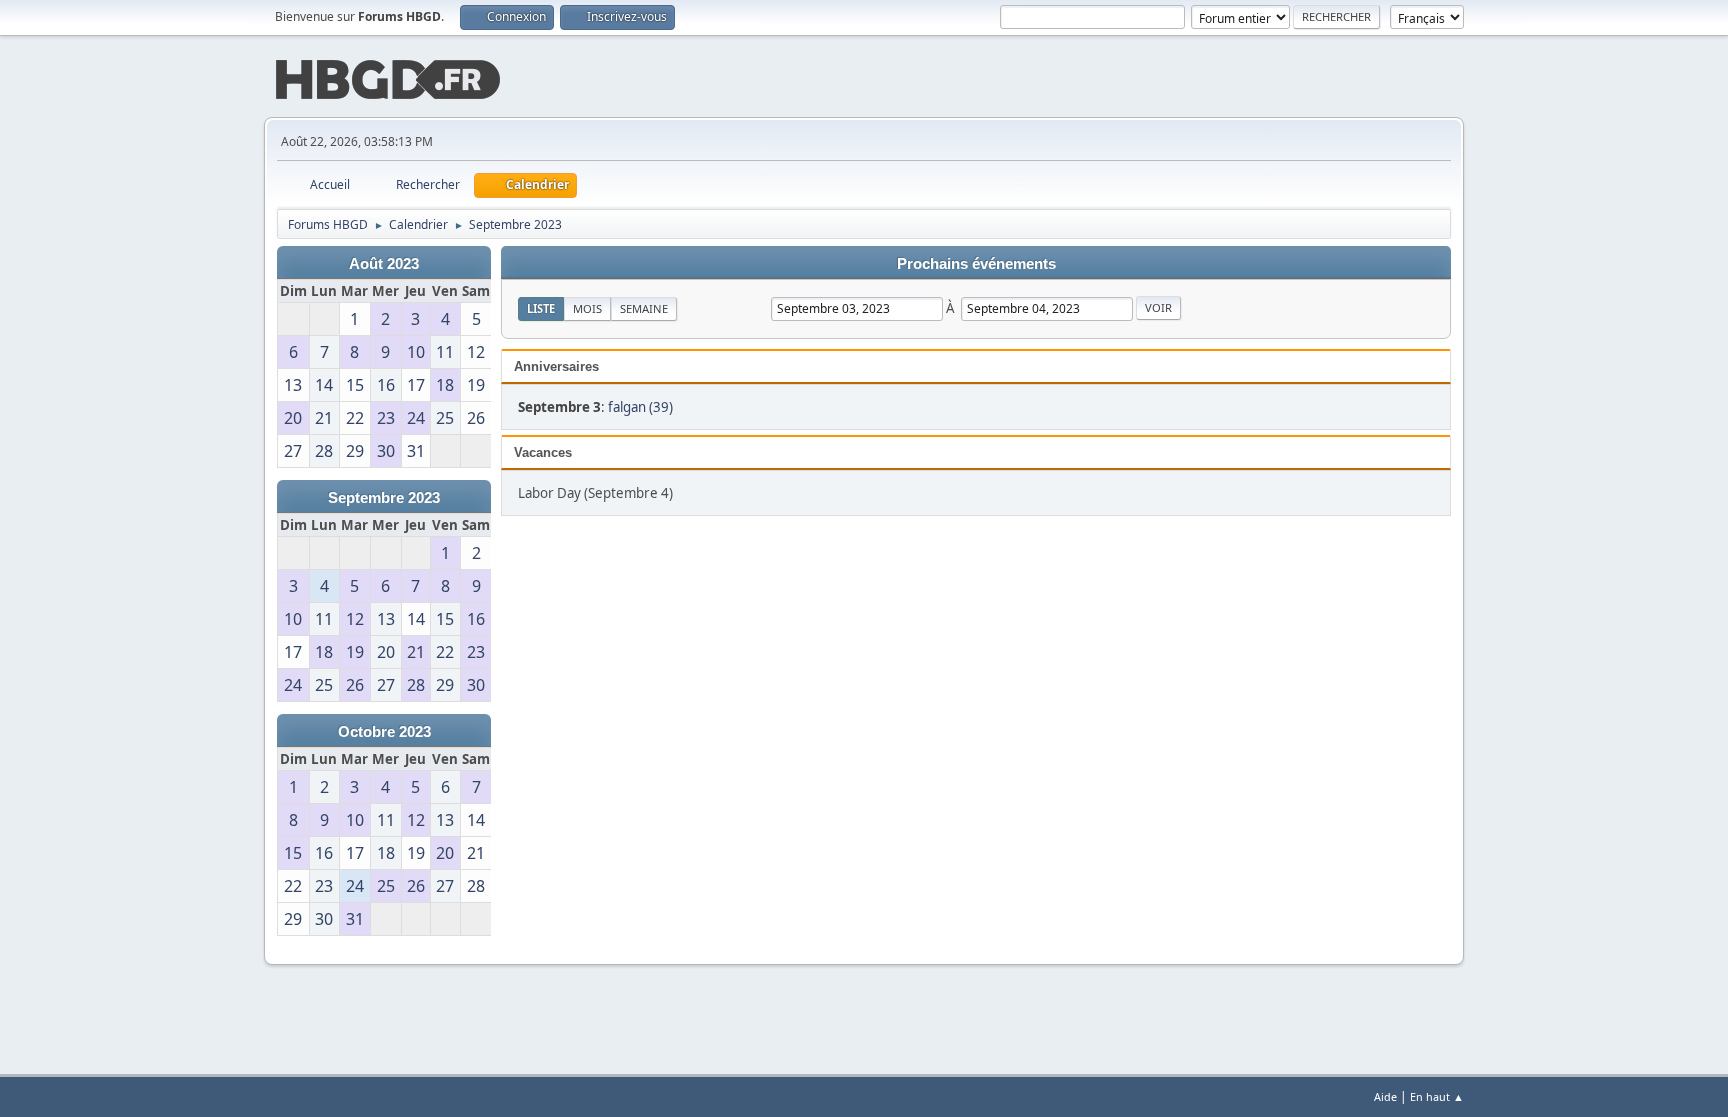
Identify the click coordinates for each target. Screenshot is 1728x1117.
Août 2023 (384, 264)
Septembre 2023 (384, 498)
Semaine (644, 308)
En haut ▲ (1437, 1096)
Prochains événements (976, 264)
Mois (587, 308)
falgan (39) (640, 407)
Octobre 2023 (384, 732)
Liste (541, 308)
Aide (1385, 1096)
